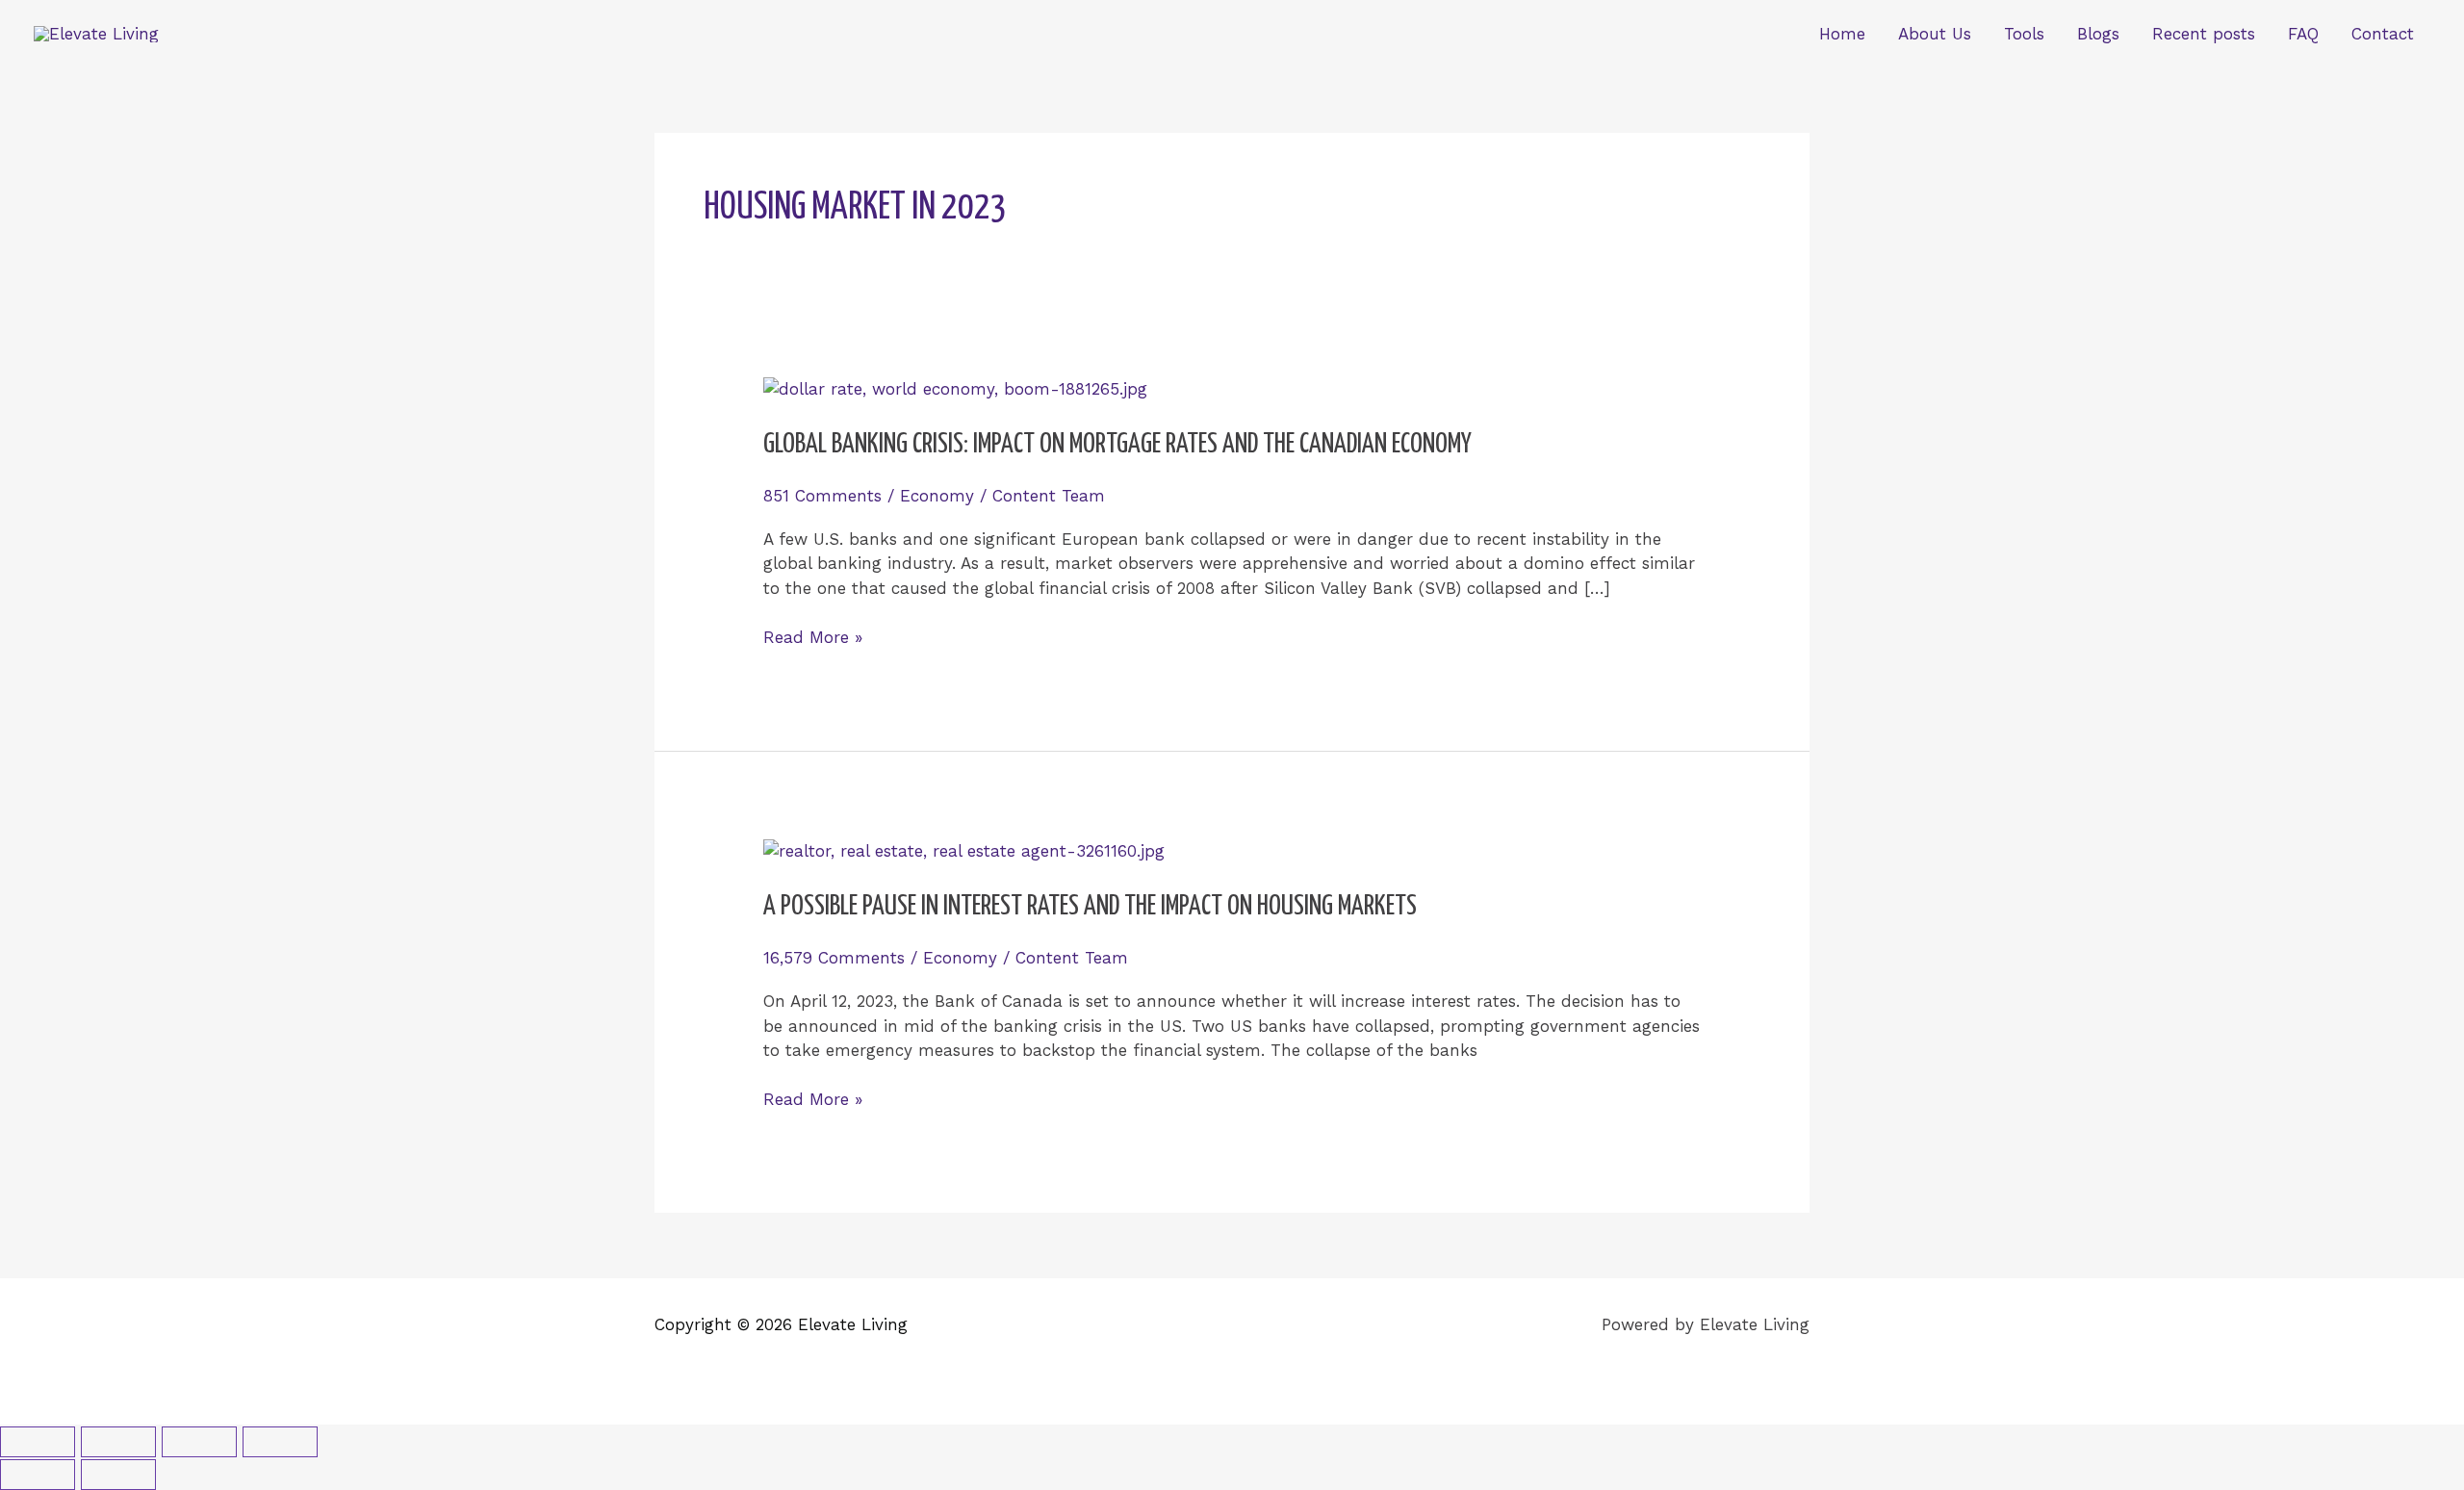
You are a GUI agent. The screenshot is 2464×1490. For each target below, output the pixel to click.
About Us (1935, 34)
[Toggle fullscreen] (118, 1442)
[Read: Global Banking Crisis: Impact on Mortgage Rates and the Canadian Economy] (955, 388)
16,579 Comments (834, 958)
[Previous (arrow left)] (38, 1475)
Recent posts (2204, 34)
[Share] (199, 1442)
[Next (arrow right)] (118, 1475)
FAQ (2303, 34)
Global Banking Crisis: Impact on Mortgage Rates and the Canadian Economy (1117, 445)
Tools (2024, 34)
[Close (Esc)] (280, 1442)
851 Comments (822, 496)
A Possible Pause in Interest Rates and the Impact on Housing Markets (1090, 907)
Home (1842, 34)
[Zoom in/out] (38, 1442)
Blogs (2098, 34)
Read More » (813, 636)
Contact (2383, 34)
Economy (937, 496)
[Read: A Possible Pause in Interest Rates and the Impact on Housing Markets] (964, 850)
